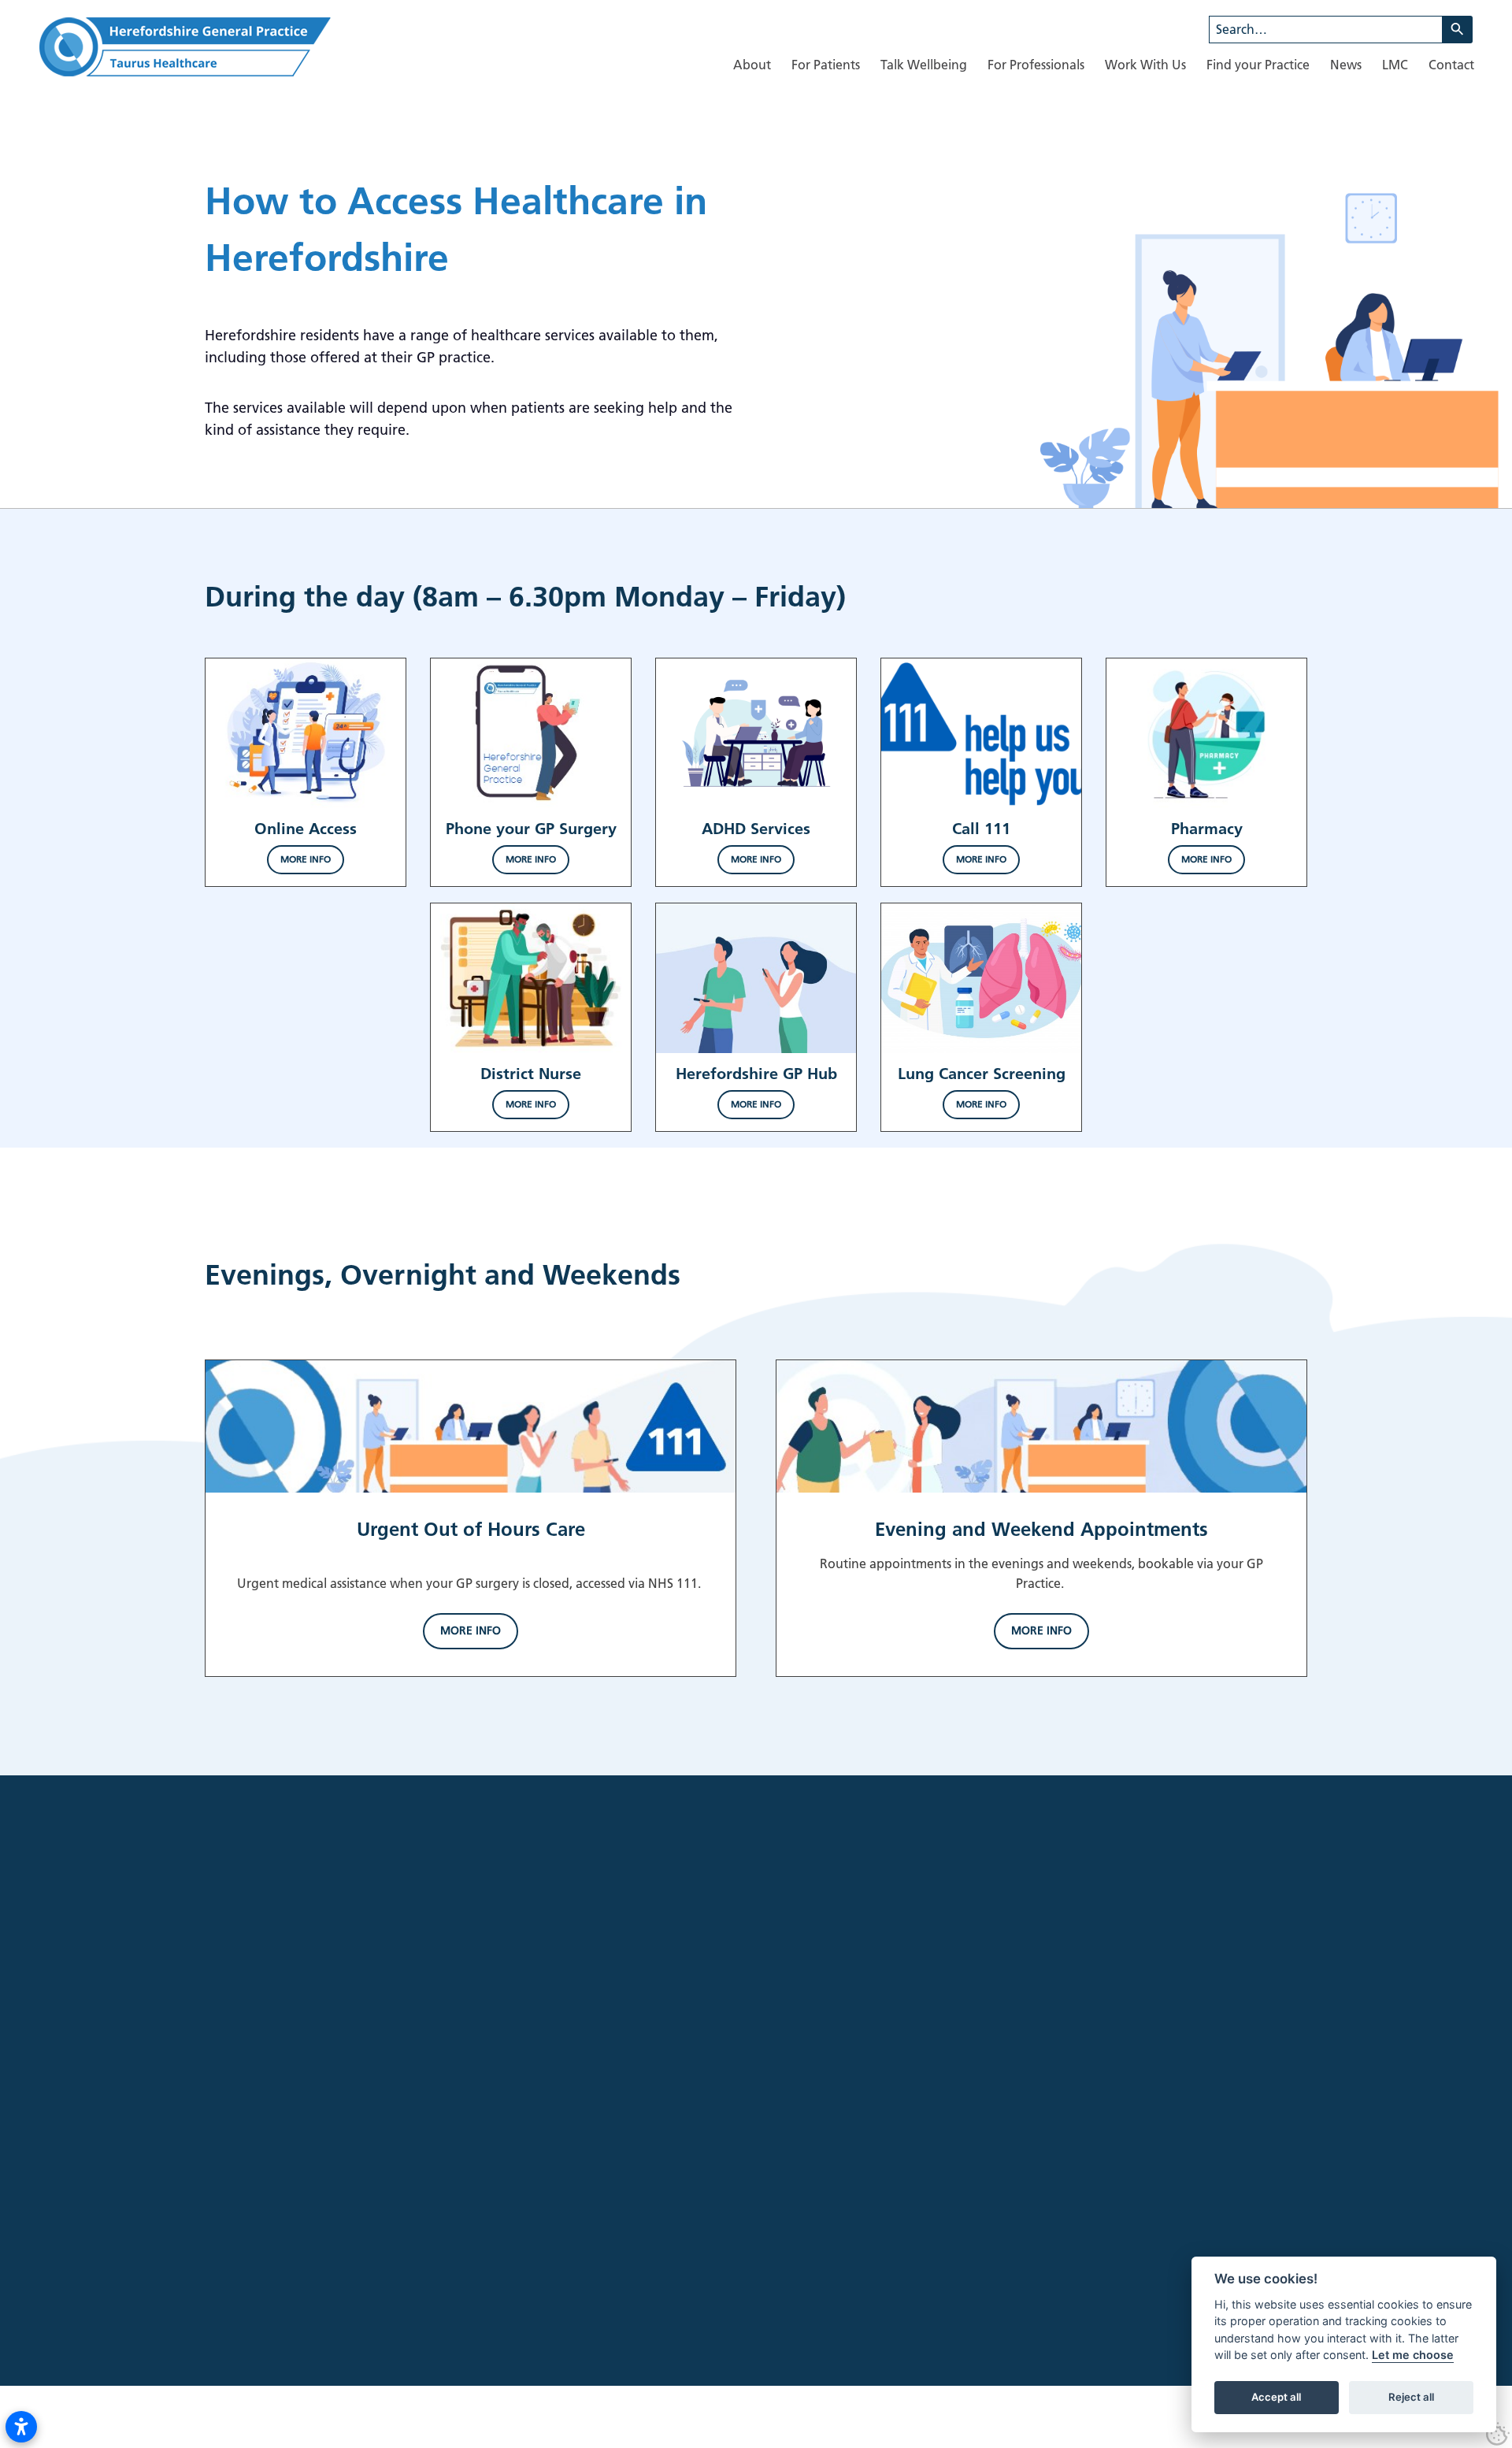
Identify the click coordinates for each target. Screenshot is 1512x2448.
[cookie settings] (1498, 2434)
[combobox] (1326, 30)
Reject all (1411, 2398)
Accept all (1276, 2398)
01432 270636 (343, 2232)
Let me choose (1413, 2355)
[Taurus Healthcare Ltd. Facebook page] (200, 2171)
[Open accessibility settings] (21, 2427)
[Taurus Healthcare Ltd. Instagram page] (230, 2171)
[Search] (1458, 30)
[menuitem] (752, 65)
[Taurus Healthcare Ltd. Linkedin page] (260, 2171)
